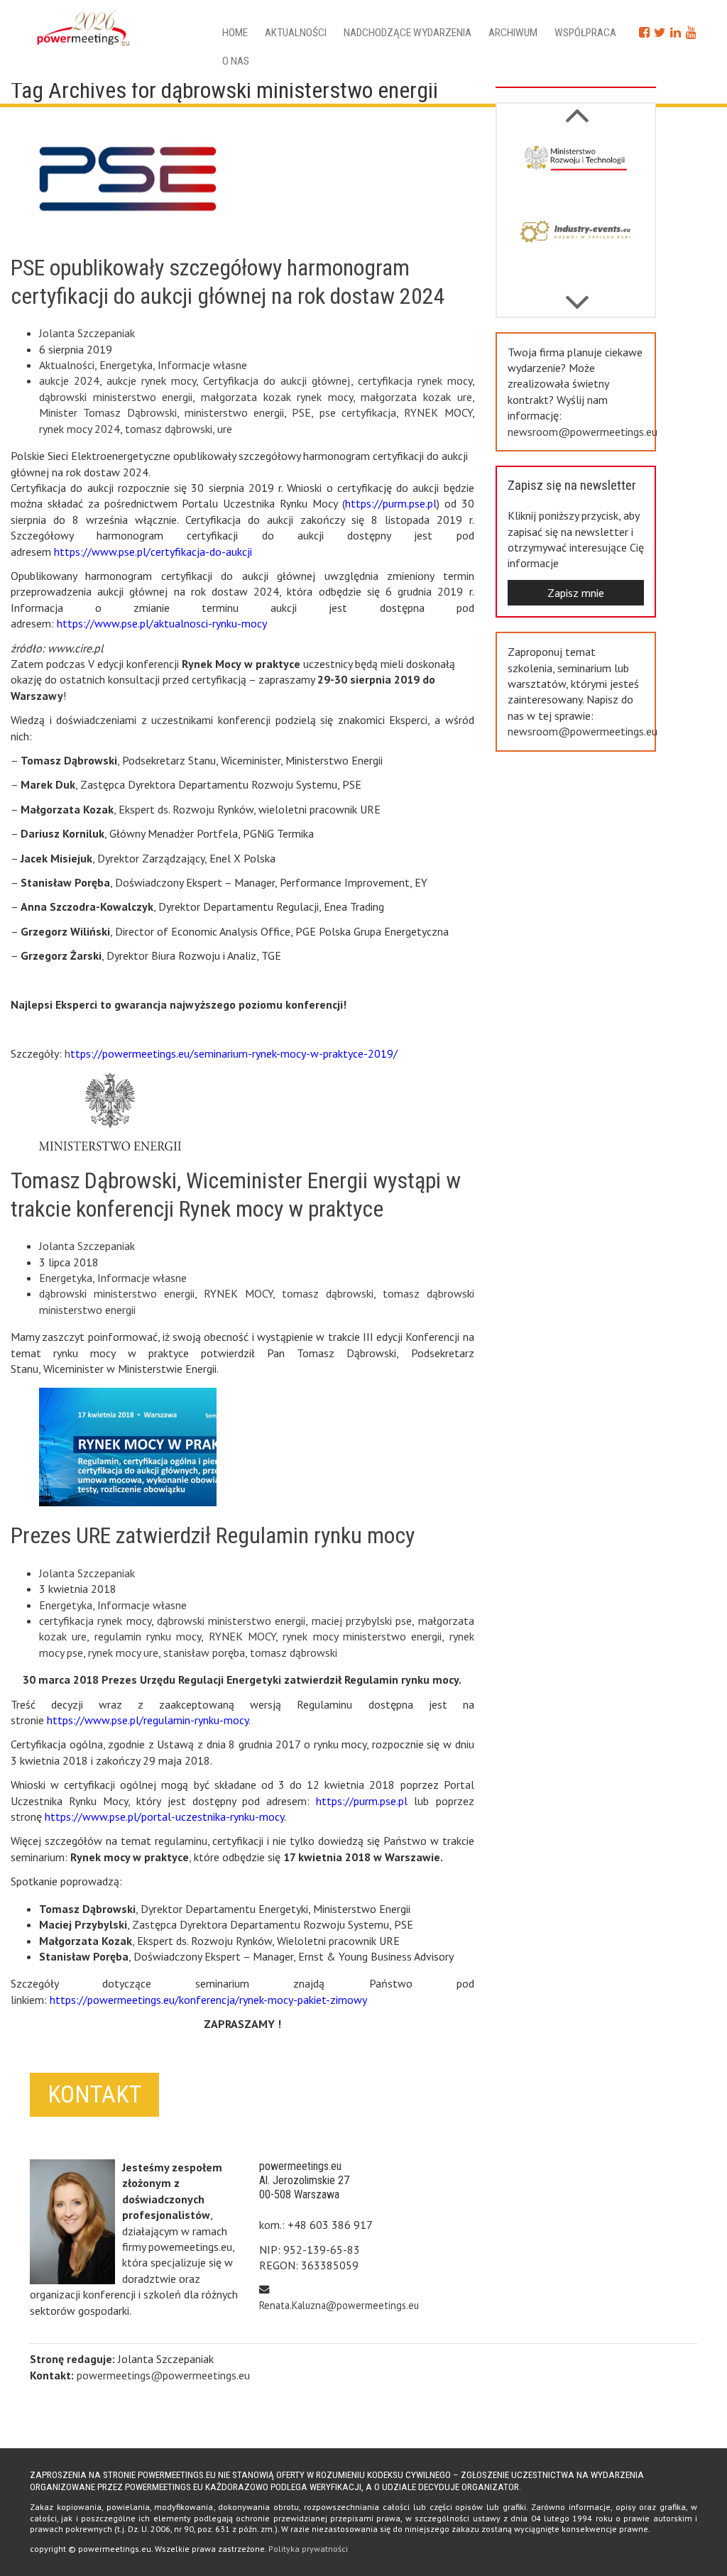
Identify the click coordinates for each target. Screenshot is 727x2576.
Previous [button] (577, 295)
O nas (236, 61)
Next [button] (577, 108)
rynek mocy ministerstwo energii (362, 1636)
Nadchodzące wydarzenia (408, 33)
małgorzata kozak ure (416, 397)
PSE (301, 412)
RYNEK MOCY (438, 412)
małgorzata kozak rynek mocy (277, 397)
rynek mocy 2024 (80, 429)
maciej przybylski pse (362, 1621)
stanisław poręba (204, 1653)
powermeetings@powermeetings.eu (163, 2375)
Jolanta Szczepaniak (87, 333)
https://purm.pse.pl (391, 503)
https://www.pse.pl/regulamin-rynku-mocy (148, 1720)
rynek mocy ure (123, 1653)
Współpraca (585, 33)
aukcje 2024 (69, 380)
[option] (576, 171)
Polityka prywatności (308, 2549)
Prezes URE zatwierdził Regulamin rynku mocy (213, 1535)
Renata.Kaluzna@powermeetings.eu (339, 2305)
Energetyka (126, 365)
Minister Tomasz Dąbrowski (108, 412)
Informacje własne (202, 365)
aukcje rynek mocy (151, 380)
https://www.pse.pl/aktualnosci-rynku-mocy (163, 623)
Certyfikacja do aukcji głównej (277, 380)
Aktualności (296, 33)
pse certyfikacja (358, 412)
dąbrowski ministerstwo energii (116, 397)
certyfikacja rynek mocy (415, 380)
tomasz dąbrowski (169, 429)
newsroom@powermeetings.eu (583, 432)
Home (235, 33)
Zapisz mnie (576, 593)
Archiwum (513, 33)
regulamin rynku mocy (148, 1636)
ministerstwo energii (234, 412)
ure (225, 429)
